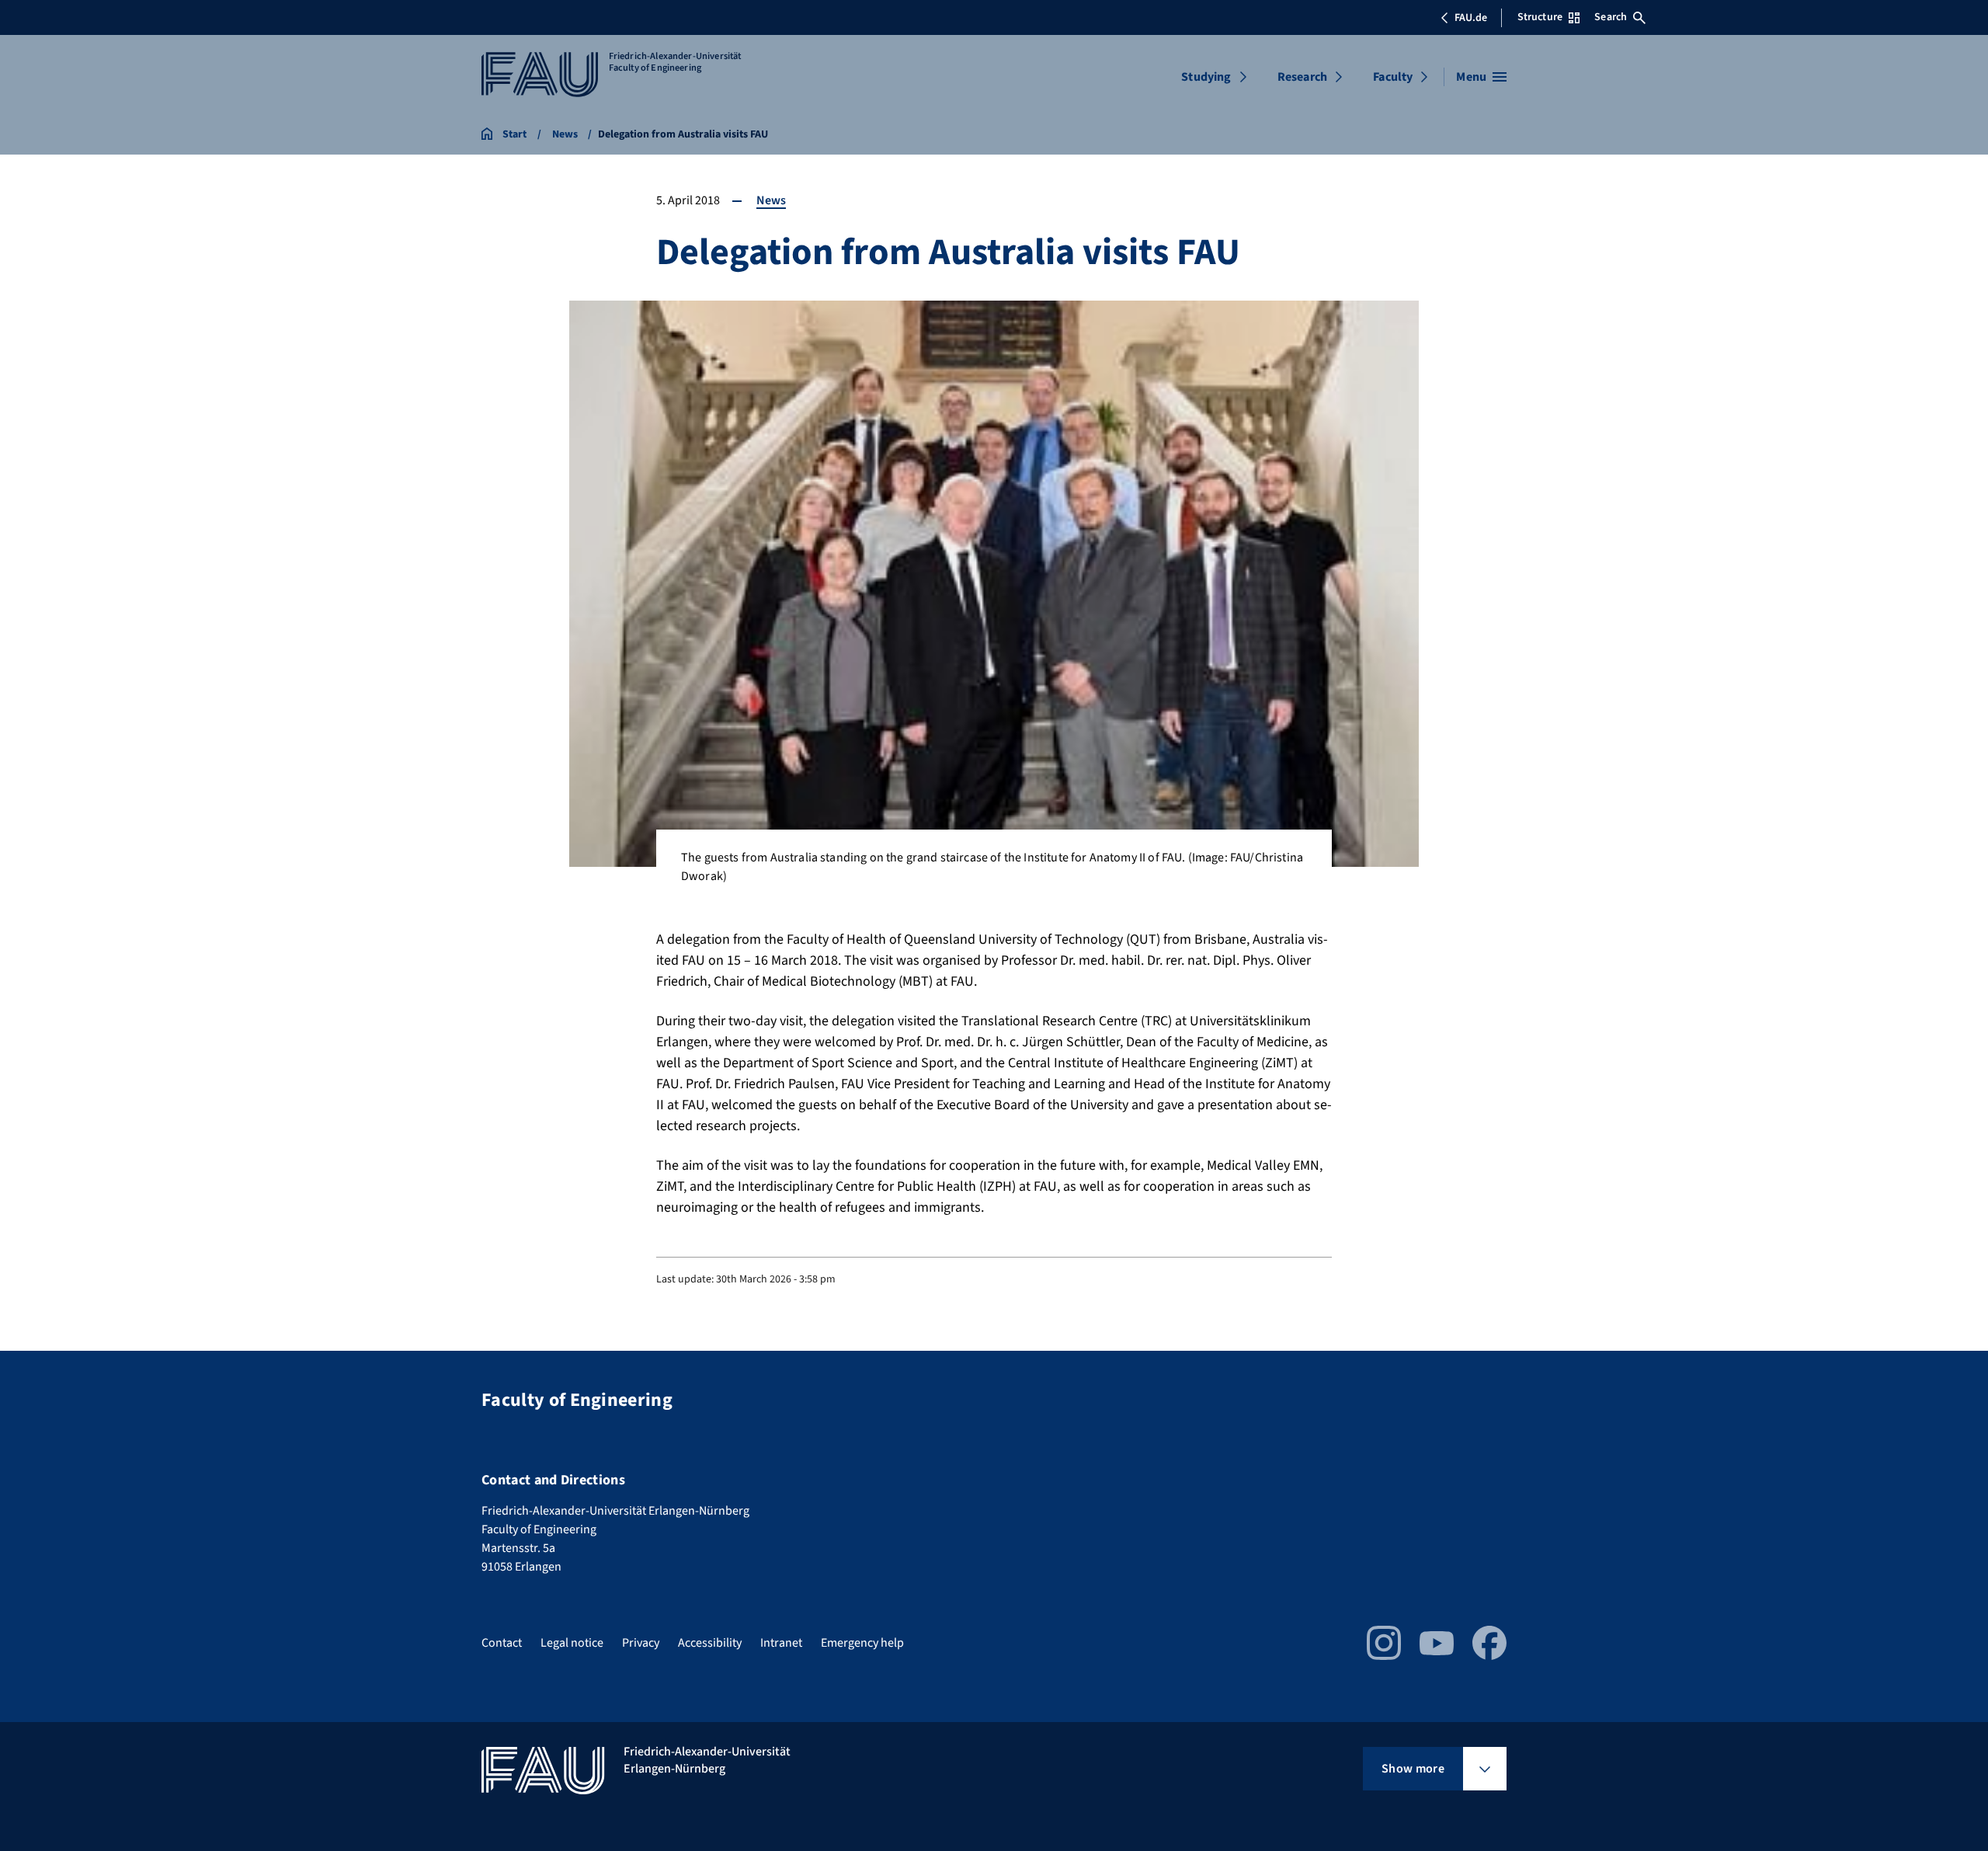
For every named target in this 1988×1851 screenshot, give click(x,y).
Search (1611, 17)
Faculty (1393, 77)
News (771, 200)
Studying (1206, 77)
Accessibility (710, 1643)
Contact (502, 1643)
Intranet (781, 1643)
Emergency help (862, 1643)
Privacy (641, 1643)
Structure (1540, 17)
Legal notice (572, 1643)
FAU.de (1471, 18)
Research (1302, 77)
